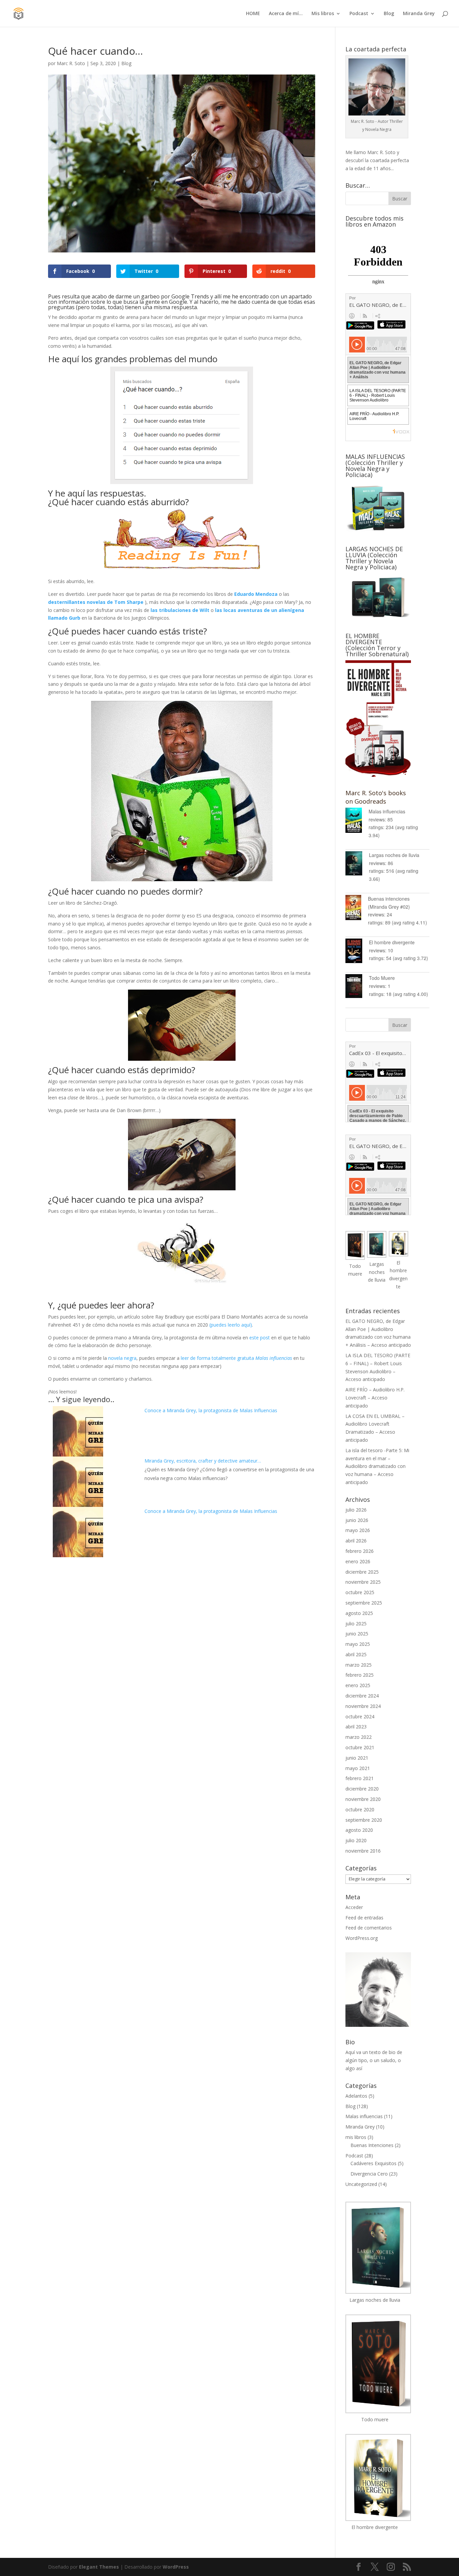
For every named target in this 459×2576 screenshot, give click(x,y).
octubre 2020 (360, 1809)
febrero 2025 (360, 1675)
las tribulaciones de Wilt (181, 610)
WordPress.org (362, 1938)
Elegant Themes (99, 2567)
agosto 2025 (359, 1613)
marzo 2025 (359, 1665)
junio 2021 (357, 1758)
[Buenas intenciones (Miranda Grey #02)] (357, 909)
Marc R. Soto (71, 63)
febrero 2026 (360, 1551)
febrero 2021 (360, 1778)
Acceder (354, 1907)
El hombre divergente (392, 942)
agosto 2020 (359, 1830)
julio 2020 (356, 1840)
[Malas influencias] (357, 821)
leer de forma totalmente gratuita (236, 1358)
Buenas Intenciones (372, 2145)
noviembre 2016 (363, 1851)
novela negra (122, 1358)
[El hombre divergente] (357, 952)
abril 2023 (356, 1727)
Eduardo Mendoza (256, 594)
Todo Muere (382, 978)
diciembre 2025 (362, 1572)
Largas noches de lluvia (394, 855)
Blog (389, 14)
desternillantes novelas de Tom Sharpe (96, 602)
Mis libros (323, 14)
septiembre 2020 (364, 1820)
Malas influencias (387, 811)
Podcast (359, 14)
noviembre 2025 (363, 1582)
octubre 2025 (360, 1592)
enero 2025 (358, 1685)
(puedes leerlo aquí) (231, 1325)
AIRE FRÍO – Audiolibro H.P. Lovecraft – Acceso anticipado (375, 1398)
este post (260, 1338)
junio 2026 (357, 1520)
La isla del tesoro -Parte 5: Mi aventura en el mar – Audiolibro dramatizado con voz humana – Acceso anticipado (377, 1466)
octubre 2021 (360, 1747)
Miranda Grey (419, 14)
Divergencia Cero (369, 2174)
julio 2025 (356, 1624)
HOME (253, 14)
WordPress (176, 2567)
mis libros (356, 2137)
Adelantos (356, 2096)
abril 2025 (356, 1654)
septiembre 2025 (364, 1603)
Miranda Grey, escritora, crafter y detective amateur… (203, 1461)
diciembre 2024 (362, 1696)
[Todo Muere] (357, 987)
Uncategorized (361, 2184)
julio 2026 (356, 1510)
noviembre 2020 (363, 1799)
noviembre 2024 (363, 1706)
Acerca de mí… (286, 14)
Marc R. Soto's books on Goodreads (376, 797)
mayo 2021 (358, 1768)
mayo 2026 (358, 1530)
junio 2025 (357, 1634)
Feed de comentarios (369, 1928)
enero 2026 (358, 1561)
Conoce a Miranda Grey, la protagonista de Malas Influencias (211, 1410)
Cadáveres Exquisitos (373, 2163)
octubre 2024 (360, 1716)
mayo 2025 (358, 1644)
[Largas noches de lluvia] (357, 865)
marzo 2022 (359, 1737)
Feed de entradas (364, 1918)
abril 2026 (356, 1541)
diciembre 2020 (362, 1789)
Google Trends (190, 296)
